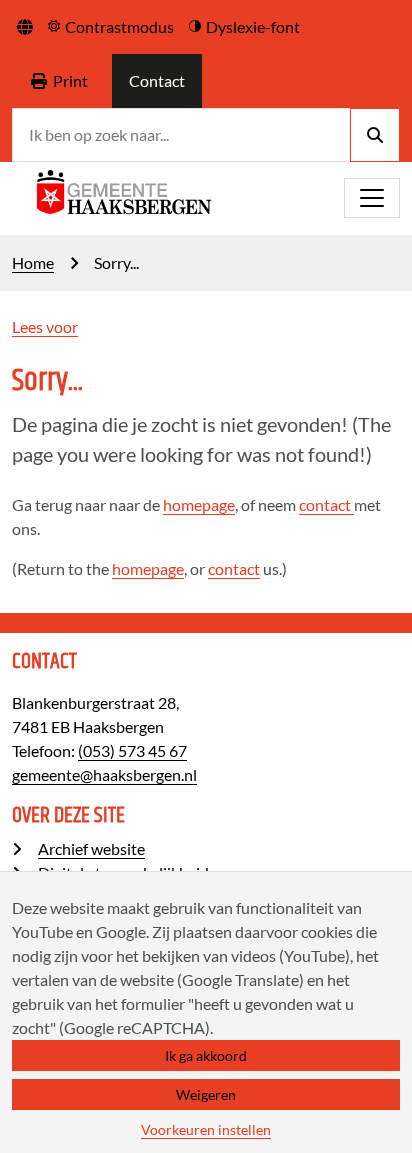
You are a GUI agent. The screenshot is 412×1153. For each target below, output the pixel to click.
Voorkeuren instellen (206, 1129)
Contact (157, 80)
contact (326, 504)
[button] (25, 27)
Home (33, 262)
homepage (199, 504)
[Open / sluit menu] (372, 198)
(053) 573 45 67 (132, 750)
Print (70, 80)
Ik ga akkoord (206, 1055)
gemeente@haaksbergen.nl (104, 774)
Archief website (91, 848)
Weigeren (206, 1094)
